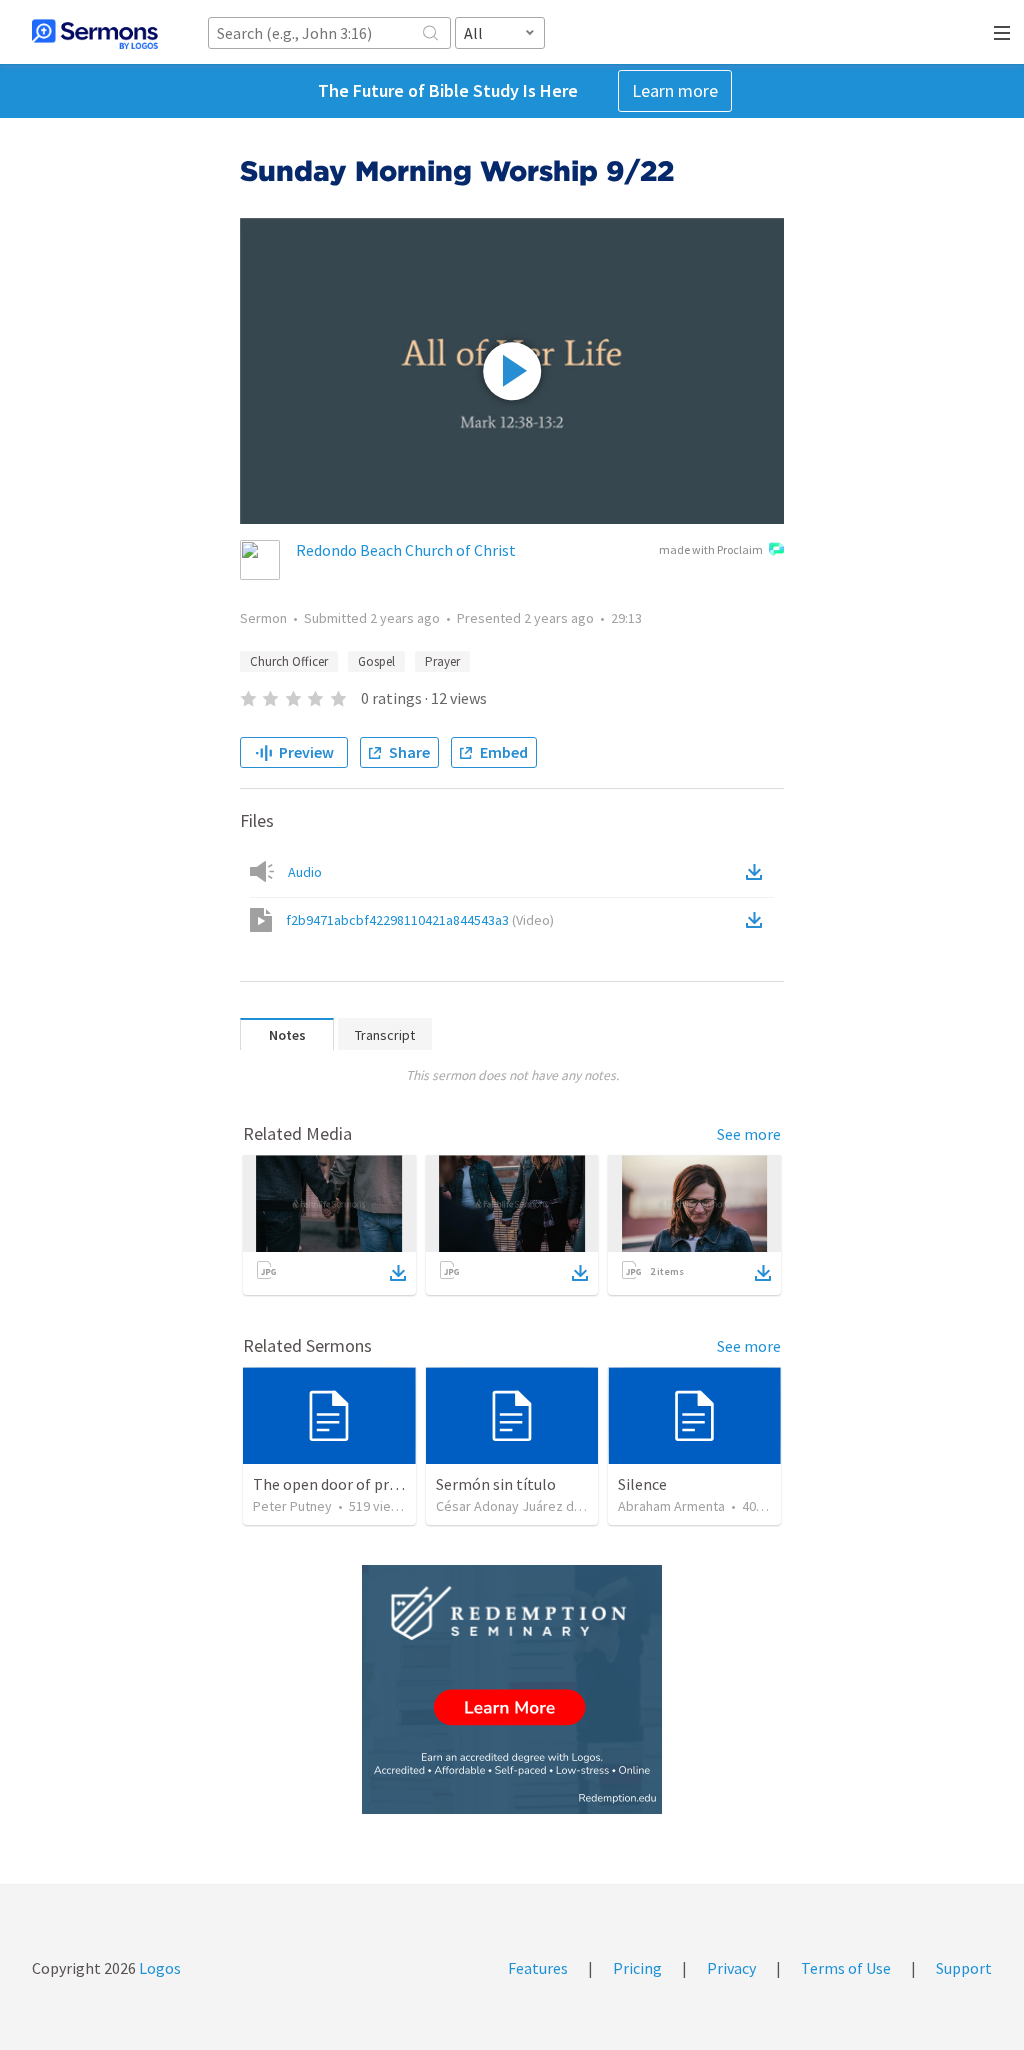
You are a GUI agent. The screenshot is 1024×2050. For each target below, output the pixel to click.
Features (538, 1968)
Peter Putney (292, 1506)
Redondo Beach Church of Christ (406, 550)
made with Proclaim (711, 549)
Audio (305, 872)
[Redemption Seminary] (512, 1689)
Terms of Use (846, 1968)
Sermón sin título (496, 1484)
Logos (158, 1968)
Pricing (637, 1968)
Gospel (376, 661)
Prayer (442, 661)
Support (964, 1968)
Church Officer (289, 661)
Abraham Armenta (671, 1506)
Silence (642, 1484)
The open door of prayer (335, 1484)
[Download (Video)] (758, 920)
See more (749, 1134)
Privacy (731, 1968)
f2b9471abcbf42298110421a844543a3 (420, 920)
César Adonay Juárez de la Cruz (530, 1506)
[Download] (398, 1273)
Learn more (675, 90)
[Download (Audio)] (758, 872)
